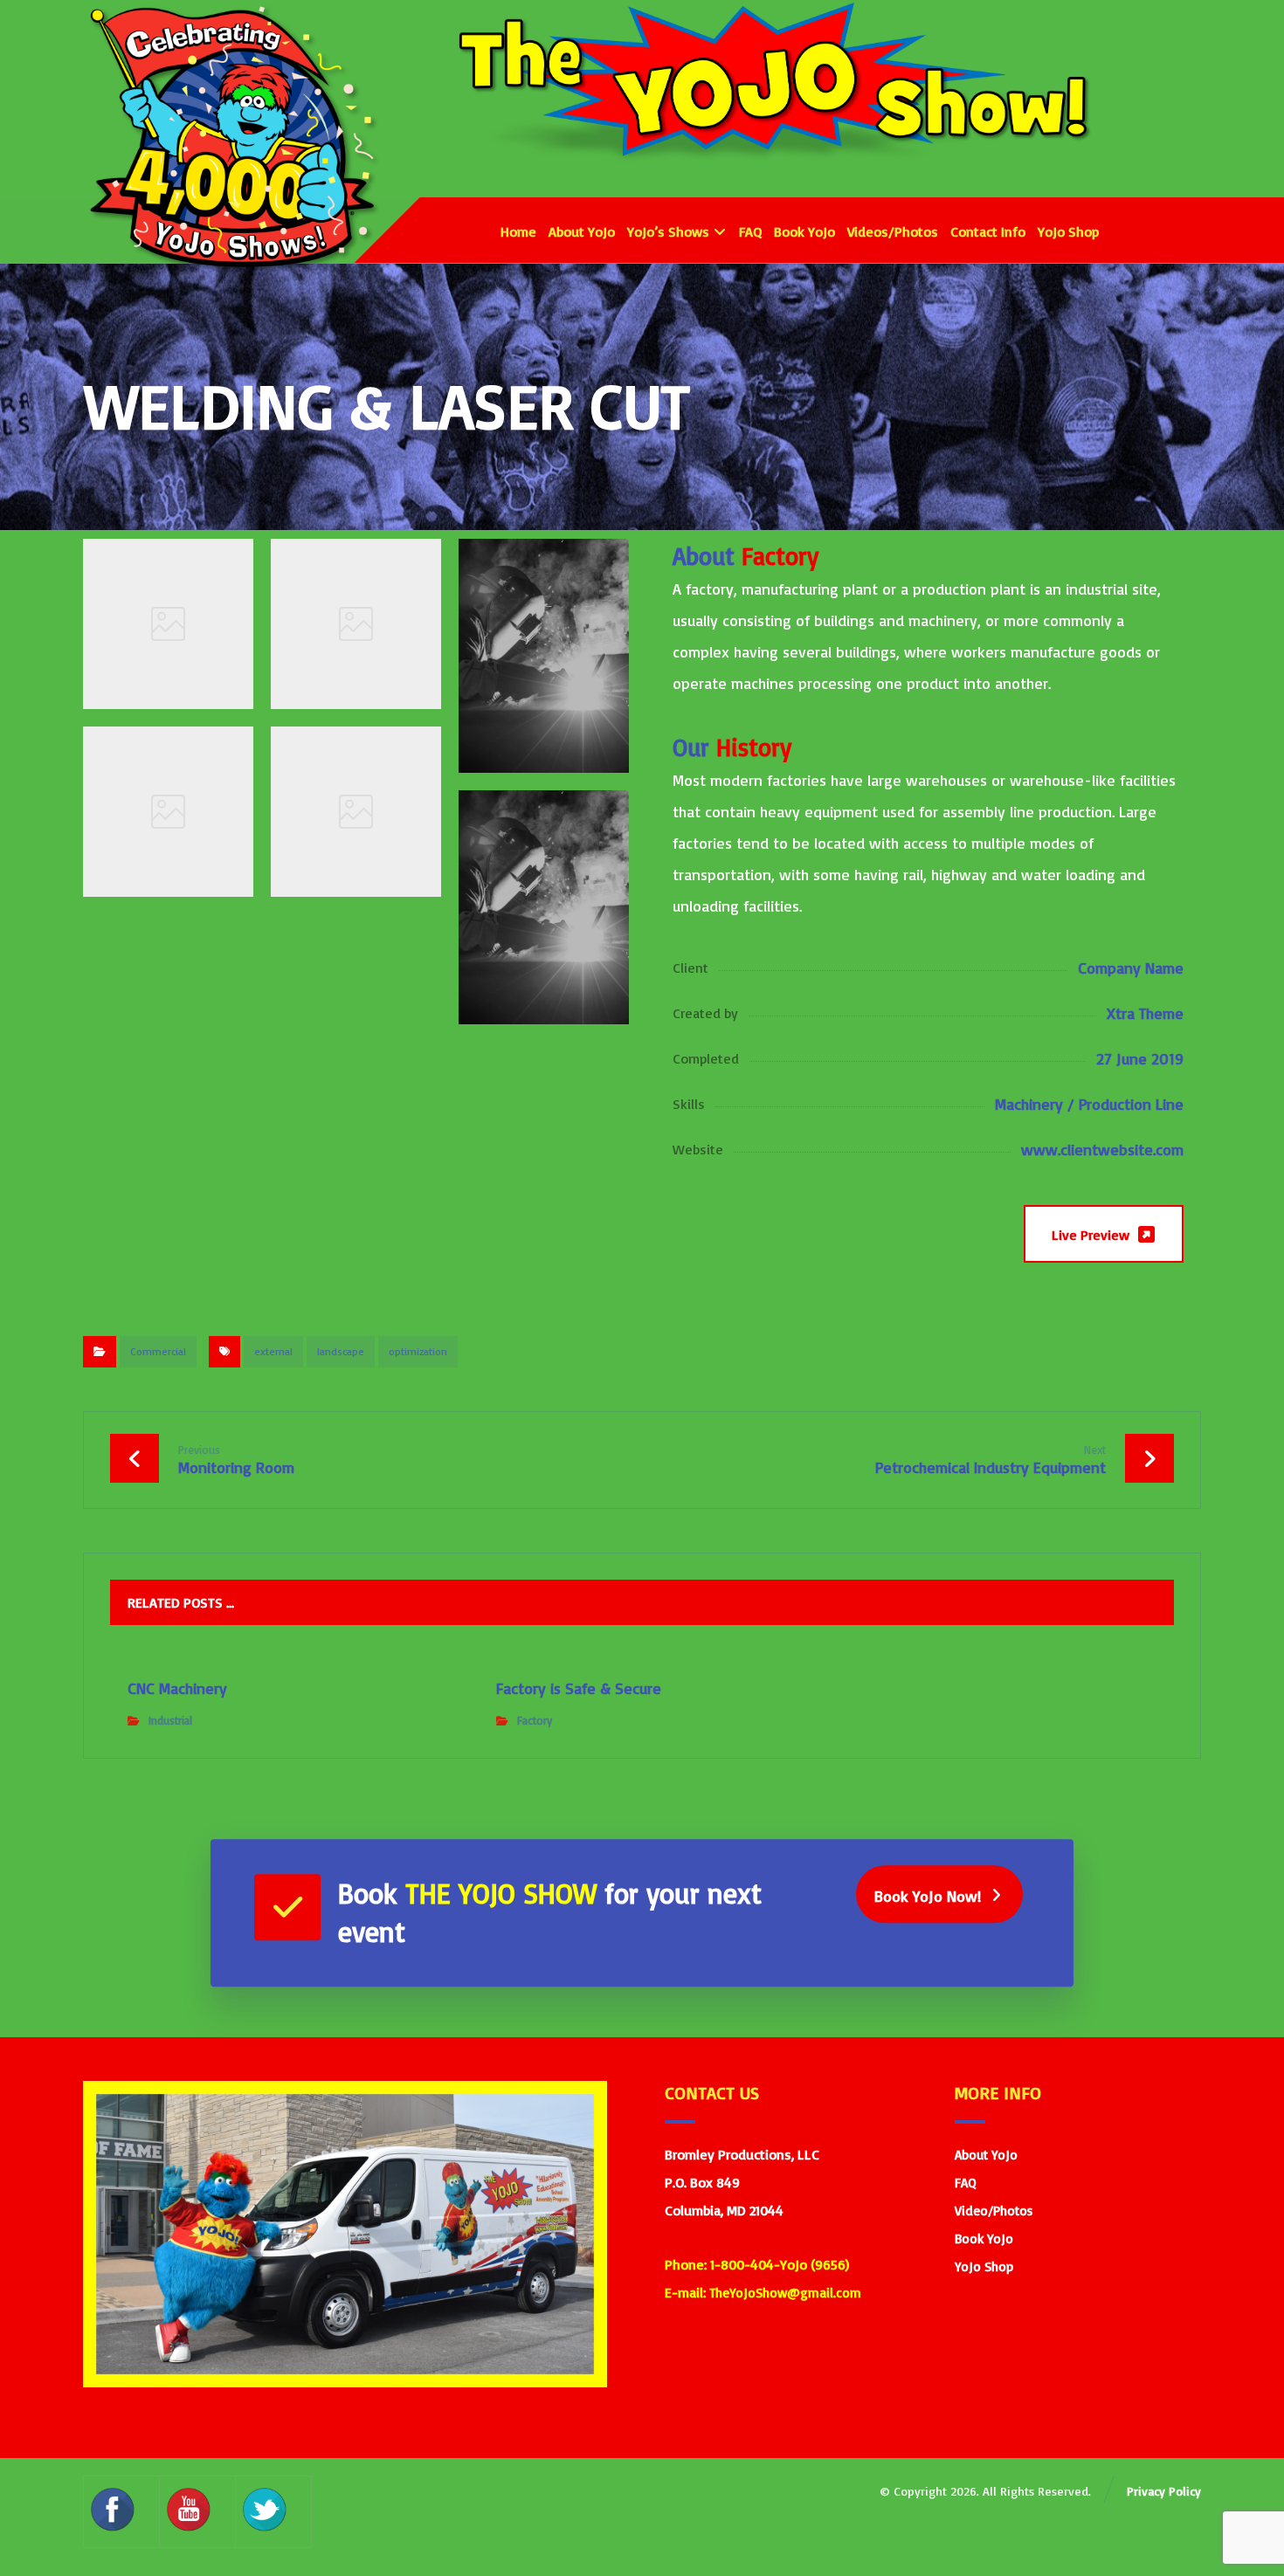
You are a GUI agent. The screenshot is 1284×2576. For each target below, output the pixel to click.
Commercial (158, 1351)
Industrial (170, 1720)
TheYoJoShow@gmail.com (785, 2293)
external (273, 1351)
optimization (418, 1351)
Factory (535, 1720)
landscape (341, 1351)
